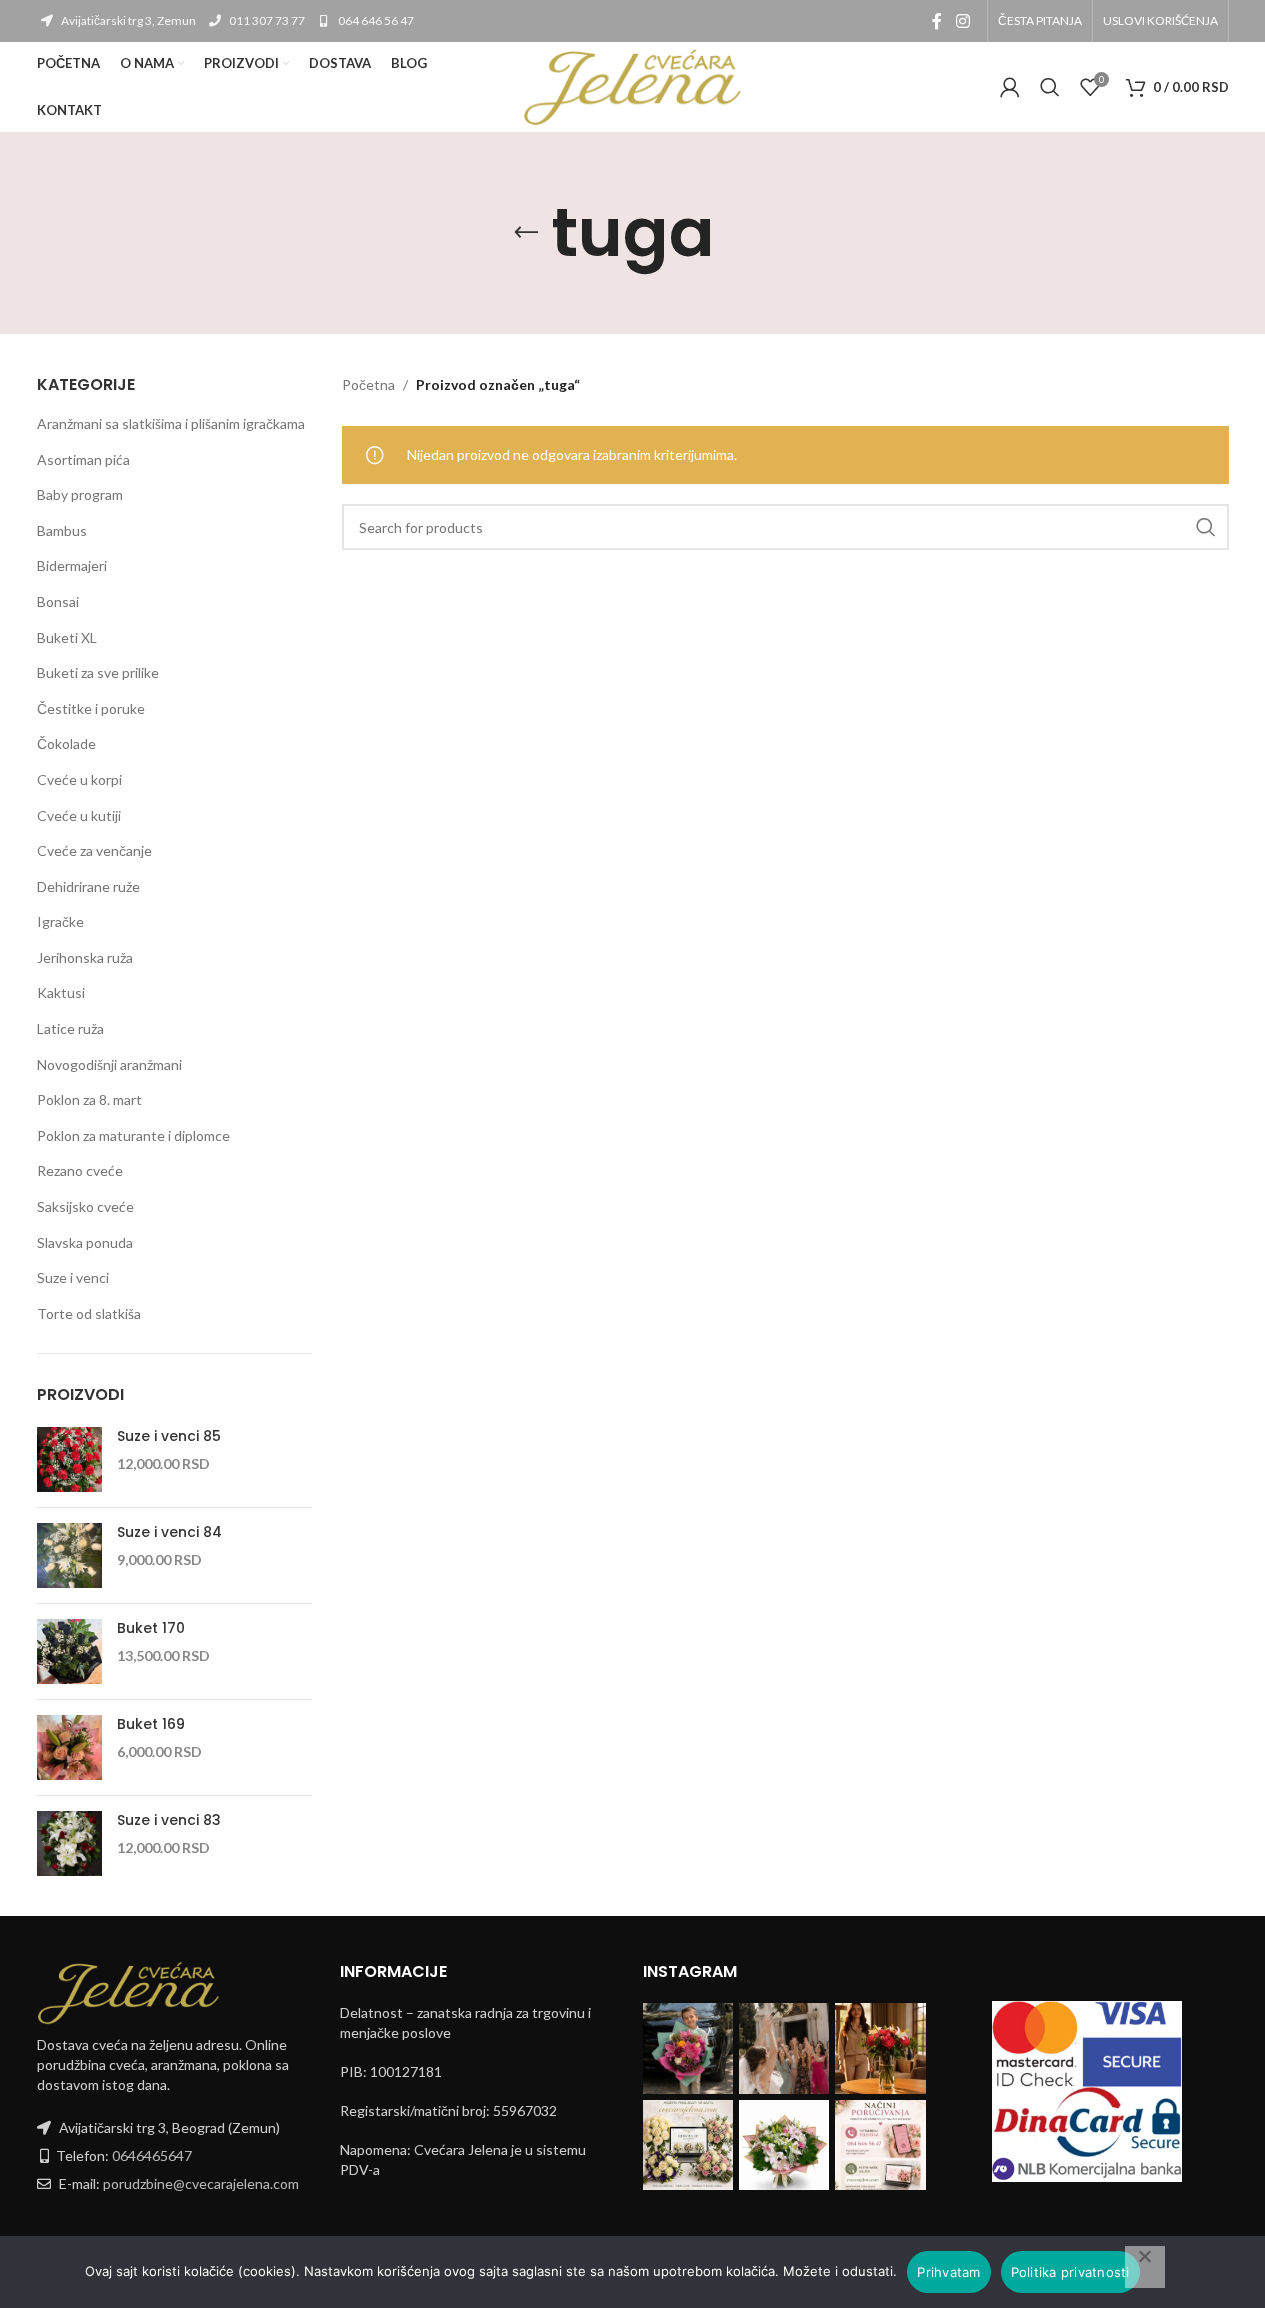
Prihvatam (948, 2272)
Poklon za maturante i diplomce (133, 1135)
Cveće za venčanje (94, 850)
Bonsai (58, 601)
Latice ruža (70, 1028)
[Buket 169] (69, 1747)
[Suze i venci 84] (69, 1555)
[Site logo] (633, 85)
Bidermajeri (72, 565)
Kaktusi (61, 992)
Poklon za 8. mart (89, 1099)
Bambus (62, 530)
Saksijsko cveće (85, 1206)
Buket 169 (151, 1724)
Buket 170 (151, 1628)
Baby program (80, 494)
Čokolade (66, 743)
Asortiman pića (83, 459)
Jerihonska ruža (85, 957)
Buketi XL (67, 637)
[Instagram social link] (962, 21)
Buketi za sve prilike (98, 672)
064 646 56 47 (375, 20)
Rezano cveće (80, 1170)
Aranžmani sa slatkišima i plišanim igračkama (171, 423)
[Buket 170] (69, 1651)
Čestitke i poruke (91, 708)
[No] (1145, 2267)
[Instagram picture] (688, 2048)
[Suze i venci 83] (69, 1843)
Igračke (60, 921)
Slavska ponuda (85, 1242)
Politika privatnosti (1070, 2272)
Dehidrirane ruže (88, 886)
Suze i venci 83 (169, 1820)
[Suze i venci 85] (69, 1459)
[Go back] (526, 233)
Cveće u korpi (79, 779)
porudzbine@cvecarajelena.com (201, 2183)
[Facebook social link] (937, 21)
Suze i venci (73, 1277)
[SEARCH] (1206, 527)
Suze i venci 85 (169, 1436)
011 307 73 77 (266, 20)
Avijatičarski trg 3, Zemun (127, 20)
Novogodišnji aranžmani (109, 1064)
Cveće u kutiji (79, 815)
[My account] (1010, 87)
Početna (368, 384)
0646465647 (152, 2155)
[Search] (1050, 87)
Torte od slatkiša (89, 1313)
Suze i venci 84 (169, 1532)
